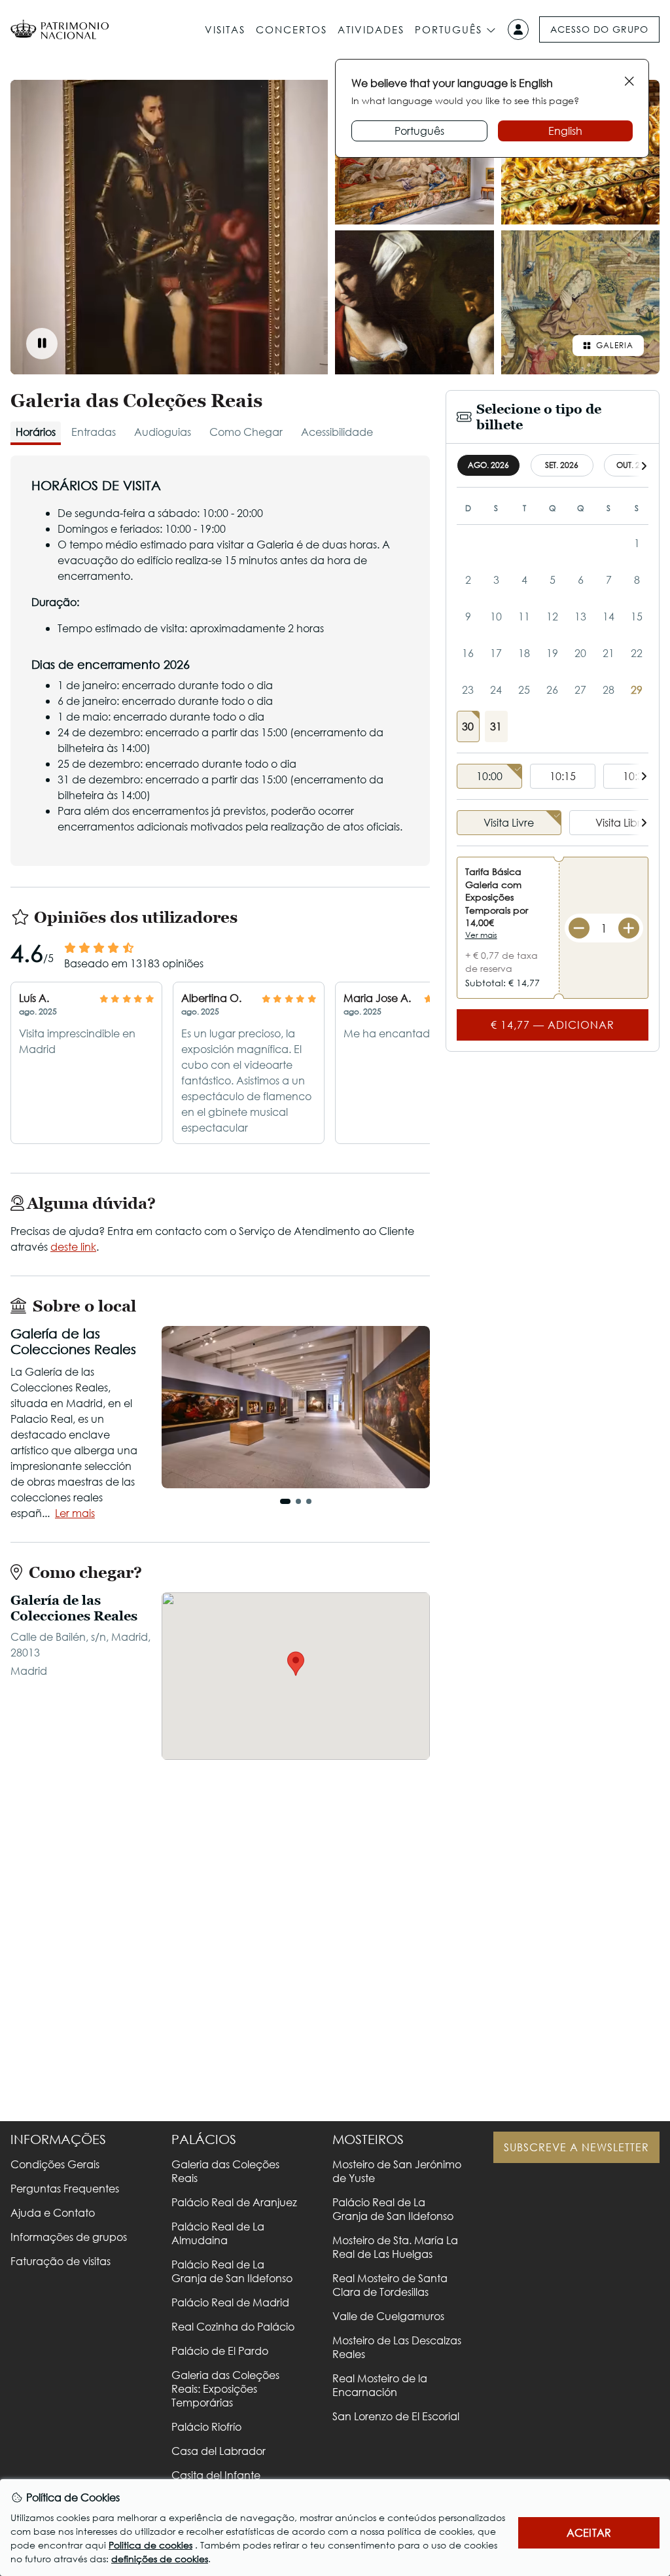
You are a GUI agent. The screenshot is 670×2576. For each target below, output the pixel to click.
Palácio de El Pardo (220, 2351)
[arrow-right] (644, 466)
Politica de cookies (150, 2545)
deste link (73, 1246)
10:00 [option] (489, 776)
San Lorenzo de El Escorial (396, 2416)
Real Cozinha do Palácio (233, 2326)
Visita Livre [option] (509, 822)
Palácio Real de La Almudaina (218, 2233)
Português (449, 29)
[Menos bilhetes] (579, 928)
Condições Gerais (55, 2164)
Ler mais (75, 1513)
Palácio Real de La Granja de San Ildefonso (232, 2271)
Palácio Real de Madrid (230, 2302)
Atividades (371, 29)
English (565, 131)
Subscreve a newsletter (576, 2147)
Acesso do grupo (599, 29)
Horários (36, 432)
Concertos (291, 29)
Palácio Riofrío (206, 2426)
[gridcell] (468, 726)
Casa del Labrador (219, 2451)
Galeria (615, 345)
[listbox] (553, 777)
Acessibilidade (337, 432)
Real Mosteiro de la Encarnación (380, 2385)
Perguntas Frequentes (65, 2188)
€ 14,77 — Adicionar (553, 1025)
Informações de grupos (69, 2237)
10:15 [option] (563, 776)
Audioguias (163, 432)
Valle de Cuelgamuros (388, 2316)
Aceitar (589, 2532)
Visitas (225, 29)
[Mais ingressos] (629, 928)
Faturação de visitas (61, 2261)
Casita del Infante (216, 2475)
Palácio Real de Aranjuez (234, 2202)
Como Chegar (246, 432)
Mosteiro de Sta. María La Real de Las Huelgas (395, 2247)
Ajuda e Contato (53, 2212)
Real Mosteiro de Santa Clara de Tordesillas (390, 2285)
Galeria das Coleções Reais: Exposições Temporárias (225, 2388)
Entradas (94, 432)
